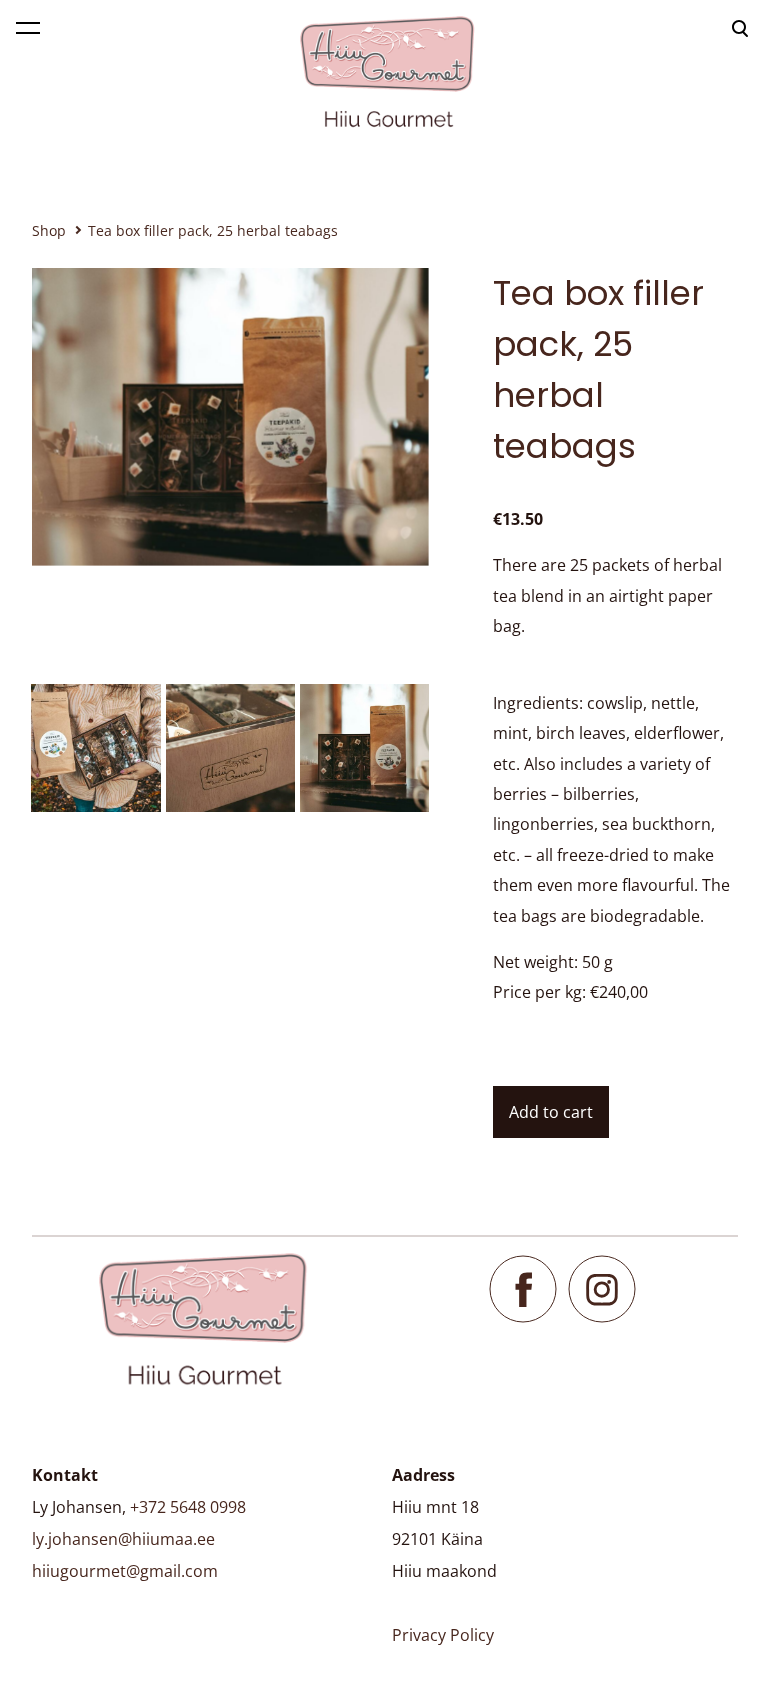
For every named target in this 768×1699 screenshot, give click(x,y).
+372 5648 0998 (188, 1507)
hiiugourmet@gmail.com (125, 1571)
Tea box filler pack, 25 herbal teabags (213, 230)
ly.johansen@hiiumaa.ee (123, 1539)
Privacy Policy (443, 1635)
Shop (49, 230)
